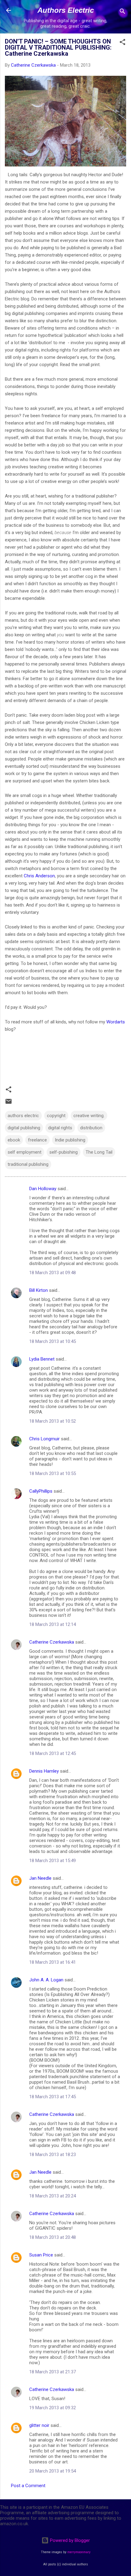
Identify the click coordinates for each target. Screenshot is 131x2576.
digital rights (60, 1128)
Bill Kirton (39, 1290)
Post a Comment (28, 2486)
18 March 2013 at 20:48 (53, 2237)
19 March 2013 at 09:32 (53, 2408)
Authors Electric (66, 10)
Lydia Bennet (42, 1359)
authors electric (23, 1116)
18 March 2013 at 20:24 (53, 2196)
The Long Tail (99, 1152)
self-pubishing (64, 1152)
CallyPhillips (41, 1491)
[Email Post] (9, 1103)
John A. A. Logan (46, 1980)
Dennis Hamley (44, 1771)
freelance (37, 1140)
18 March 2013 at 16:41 (53, 1962)
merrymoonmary (79, 2552)
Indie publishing (70, 1140)
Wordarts (116, 1022)
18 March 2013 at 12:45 (53, 1753)
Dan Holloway (43, 1189)
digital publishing (24, 1128)
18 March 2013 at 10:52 (53, 1421)
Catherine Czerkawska (52, 1642)
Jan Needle (40, 1878)
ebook (14, 1140)
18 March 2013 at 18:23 (53, 2155)
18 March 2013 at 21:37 (53, 2372)
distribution (91, 1128)
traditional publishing (28, 1164)
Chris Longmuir (44, 1439)
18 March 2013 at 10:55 (53, 1473)
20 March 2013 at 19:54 (53, 2471)
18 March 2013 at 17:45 (53, 2097)
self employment (25, 1152)
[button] (122, 43)
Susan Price (41, 2255)
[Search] (122, 12)
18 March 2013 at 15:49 (53, 1861)
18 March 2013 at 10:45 (53, 1341)
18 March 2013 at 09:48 (53, 1273)
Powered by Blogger (69, 2540)
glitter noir (39, 2425)
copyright (56, 1116)
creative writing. (89, 1116)
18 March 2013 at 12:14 (53, 1624)
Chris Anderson (39, 876)
